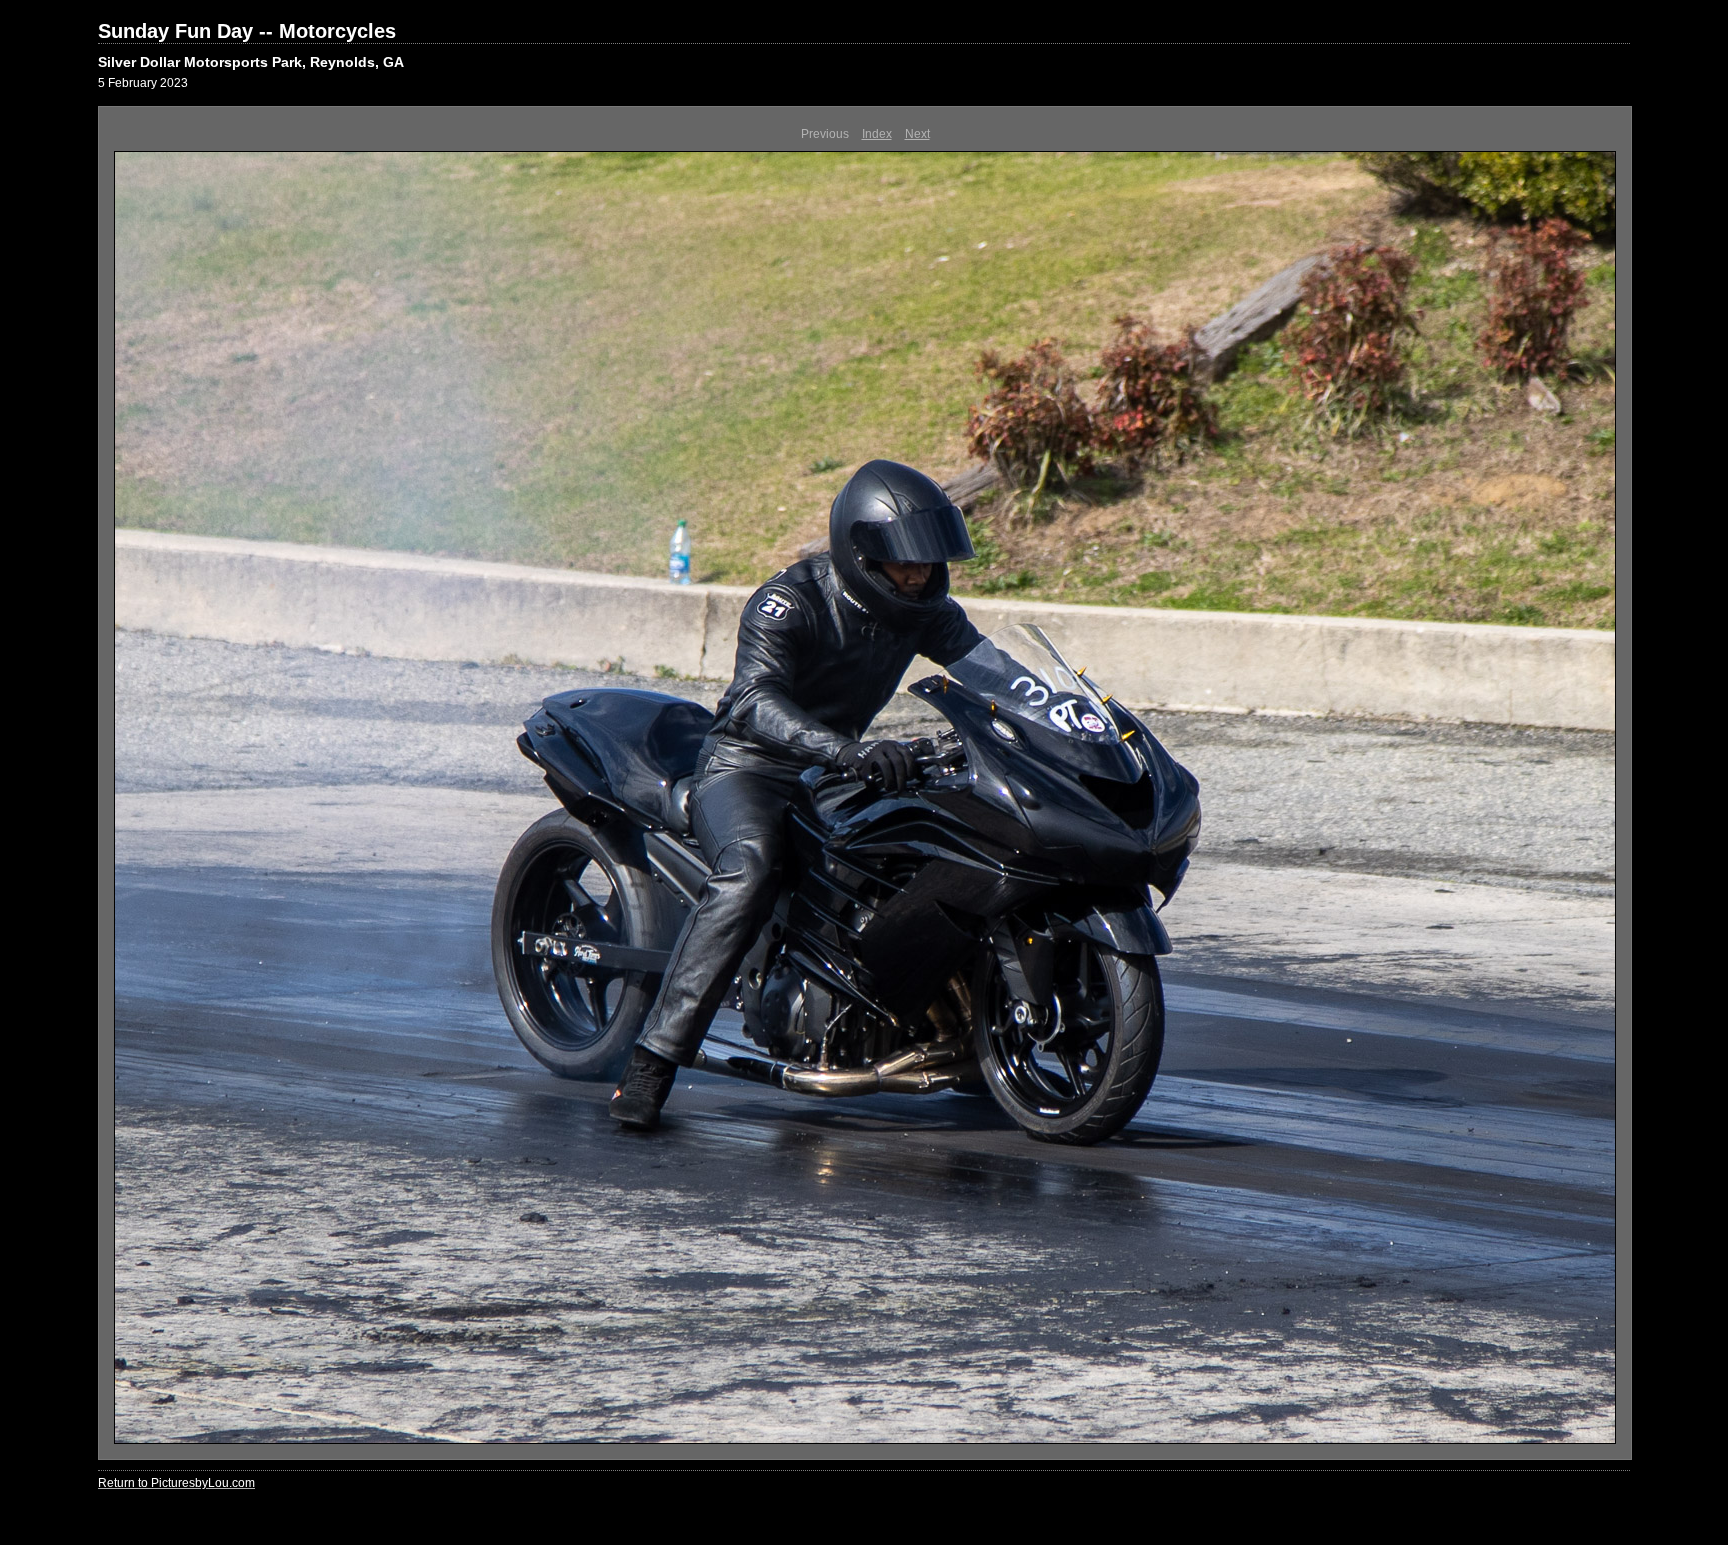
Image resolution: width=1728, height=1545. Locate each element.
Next (917, 134)
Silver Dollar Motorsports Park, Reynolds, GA (251, 62)
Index (877, 134)
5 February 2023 (143, 83)
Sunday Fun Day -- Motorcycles (247, 31)
